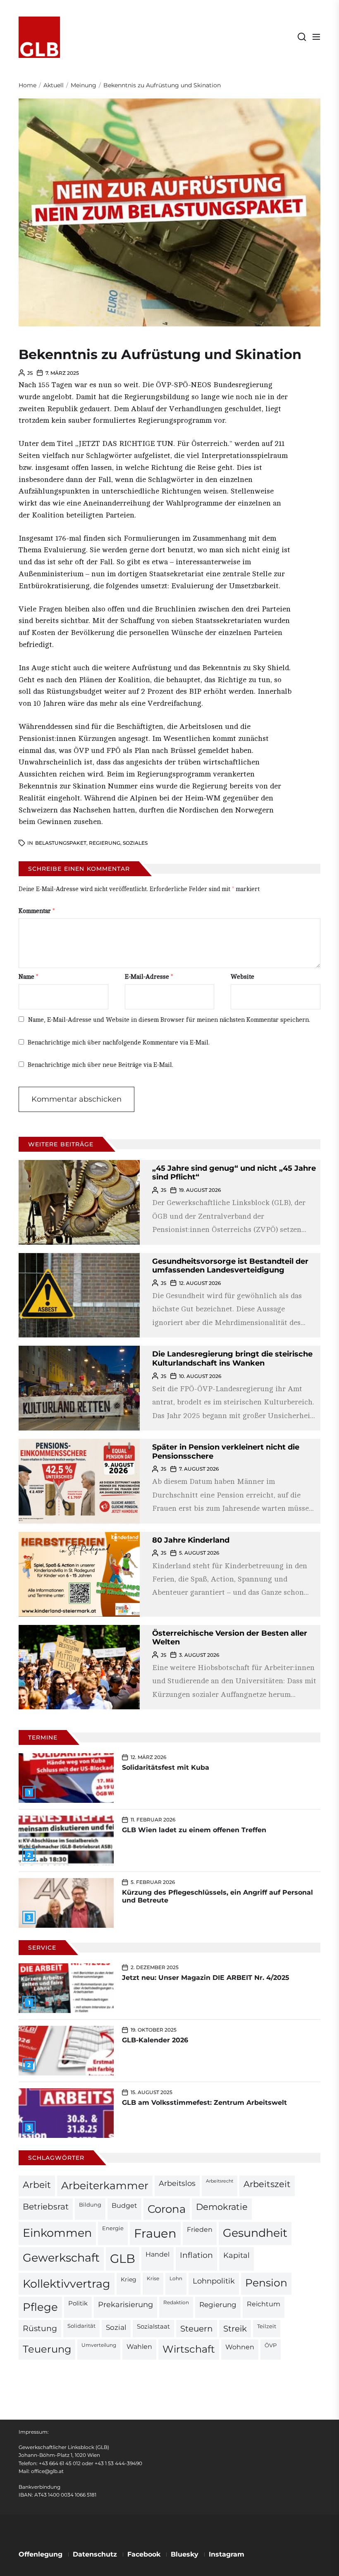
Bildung (90, 2205)
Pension (266, 2283)
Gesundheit (255, 2233)
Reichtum (264, 2304)
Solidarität (81, 2326)
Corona (167, 2209)
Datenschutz (95, 2554)
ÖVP (271, 2345)
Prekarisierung (125, 2304)
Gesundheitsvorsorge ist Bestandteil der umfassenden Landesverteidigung (230, 1266)
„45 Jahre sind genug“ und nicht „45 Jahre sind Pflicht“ (234, 1173)
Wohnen (240, 2347)
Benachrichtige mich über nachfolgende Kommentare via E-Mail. (119, 1043)
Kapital (236, 2255)
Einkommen (57, 2233)
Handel (158, 2254)
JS (30, 373)
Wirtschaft (189, 2349)
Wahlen (139, 2347)
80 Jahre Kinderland (191, 1540)
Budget (124, 2206)
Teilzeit (267, 2326)
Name (29, 977)
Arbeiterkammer (105, 2185)
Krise (153, 2279)
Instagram (227, 2554)
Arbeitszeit (267, 2184)
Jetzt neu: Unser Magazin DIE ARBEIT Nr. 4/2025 (206, 1978)
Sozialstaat (153, 2327)
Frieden (200, 2229)
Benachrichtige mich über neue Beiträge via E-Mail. (100, 1065)
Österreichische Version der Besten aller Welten (230, 1638)
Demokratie (222, 2207)
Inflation (196, 2255)
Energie (113, 2228)
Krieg (129, 2279)
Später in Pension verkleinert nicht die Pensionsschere (226, 1452)
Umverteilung (99, 2345)
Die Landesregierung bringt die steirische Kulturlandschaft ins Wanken (232, 1359)
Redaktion (176, 2303)
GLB (123, 2258)
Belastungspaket (61, 843)
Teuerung (47, 2349)
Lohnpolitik (214, 2281)
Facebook (144, 2554)
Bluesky (185, 2554)
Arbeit (37, 2185)
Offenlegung (41, 2554)
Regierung (105, 843)
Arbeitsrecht (220, 2181)
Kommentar (37, 911)
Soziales (135, 843)
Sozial (116, 2327)
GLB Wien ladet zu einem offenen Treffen (194, 1830)
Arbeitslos (177, 2183)
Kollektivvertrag (67, 2284)
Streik (235, 2329)
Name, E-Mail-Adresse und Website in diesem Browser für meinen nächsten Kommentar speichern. (169, 1020)
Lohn (176, 2279)
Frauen (155, 2233)
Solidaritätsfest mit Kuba (166, 1767)
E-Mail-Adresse (149, 977)
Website (242, 977)
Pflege (40, 2307)
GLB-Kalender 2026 (155, 2040)
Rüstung (40, 2328)
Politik (78, 2303)
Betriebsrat (46, 2207)
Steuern (197, 2329)
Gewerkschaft (61, 2258)
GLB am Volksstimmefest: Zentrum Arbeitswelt (204, 2103)
